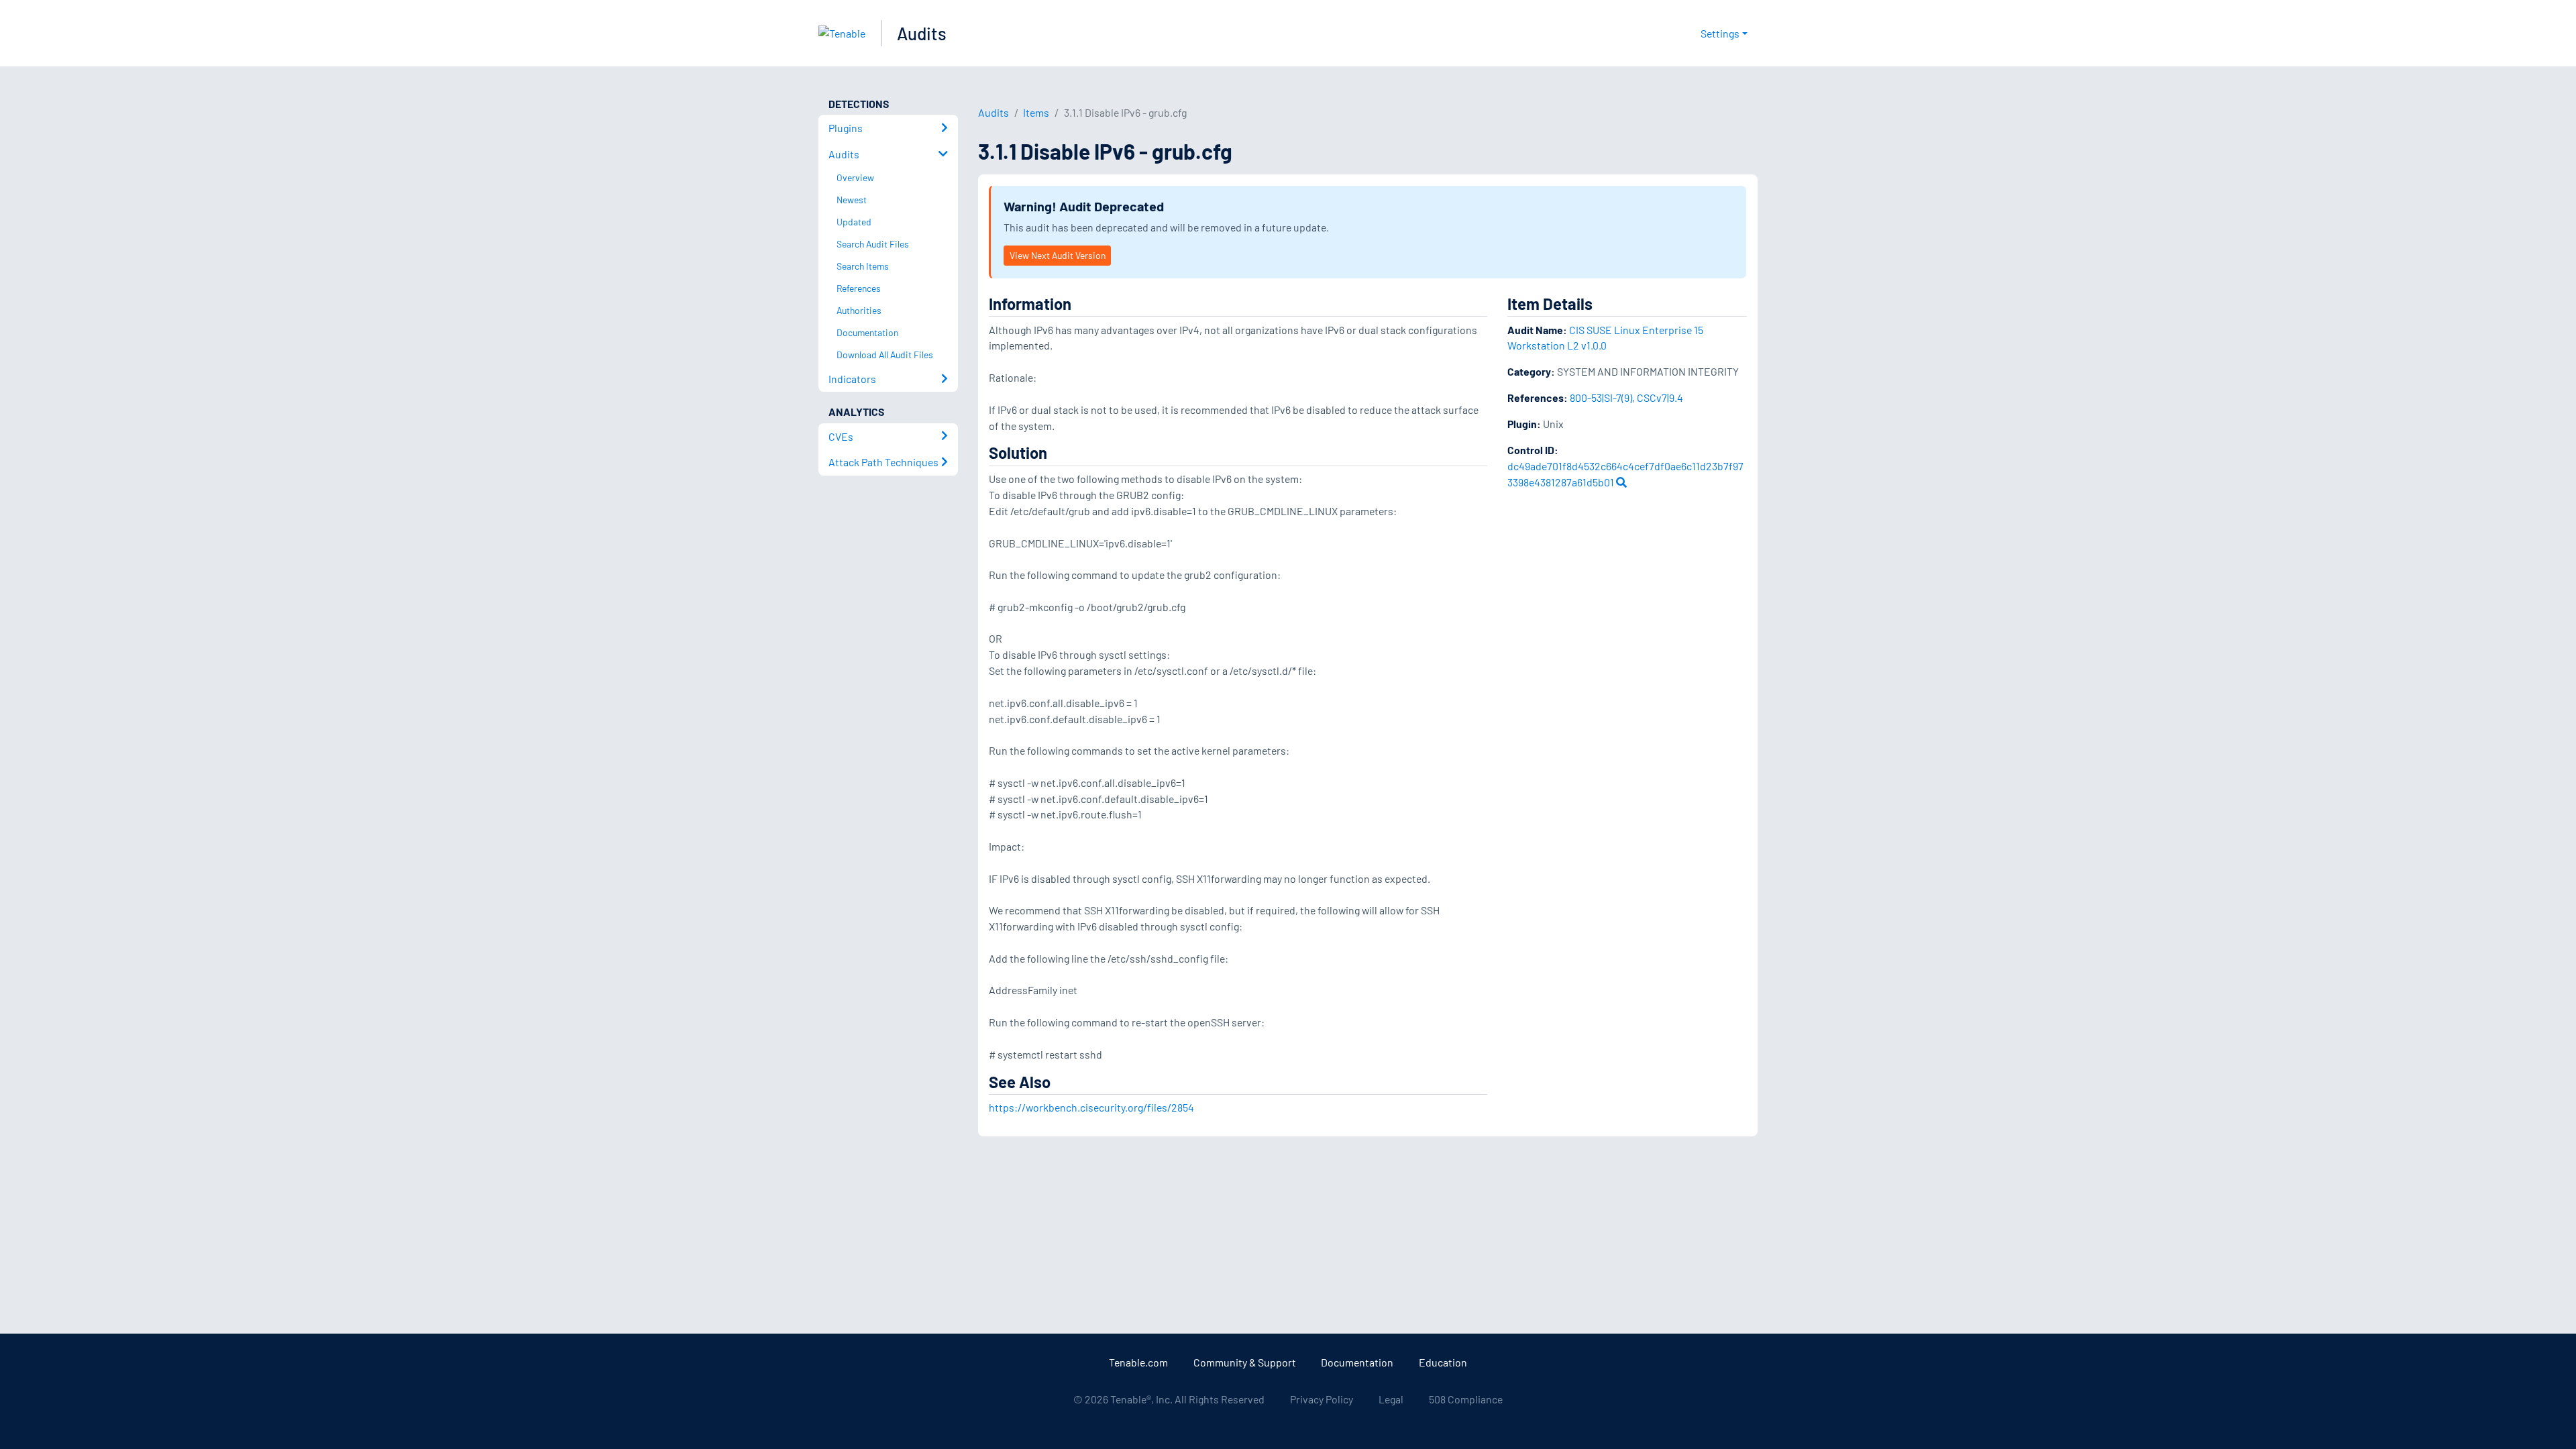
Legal (1391, 1399)
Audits (922, 33)
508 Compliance (1466, 1399)
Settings (1720, 33)
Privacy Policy (1322, 1399)
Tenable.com (1138, 1362)
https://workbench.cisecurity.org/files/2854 (1091, 1107)
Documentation (1357, 1362)
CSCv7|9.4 (1660, 397)
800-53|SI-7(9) (1601, 397)
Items (1036, 112)
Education (1443, 1362)
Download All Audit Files (885, 355)
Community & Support (1245, 1362)
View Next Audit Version (1058, 255)
